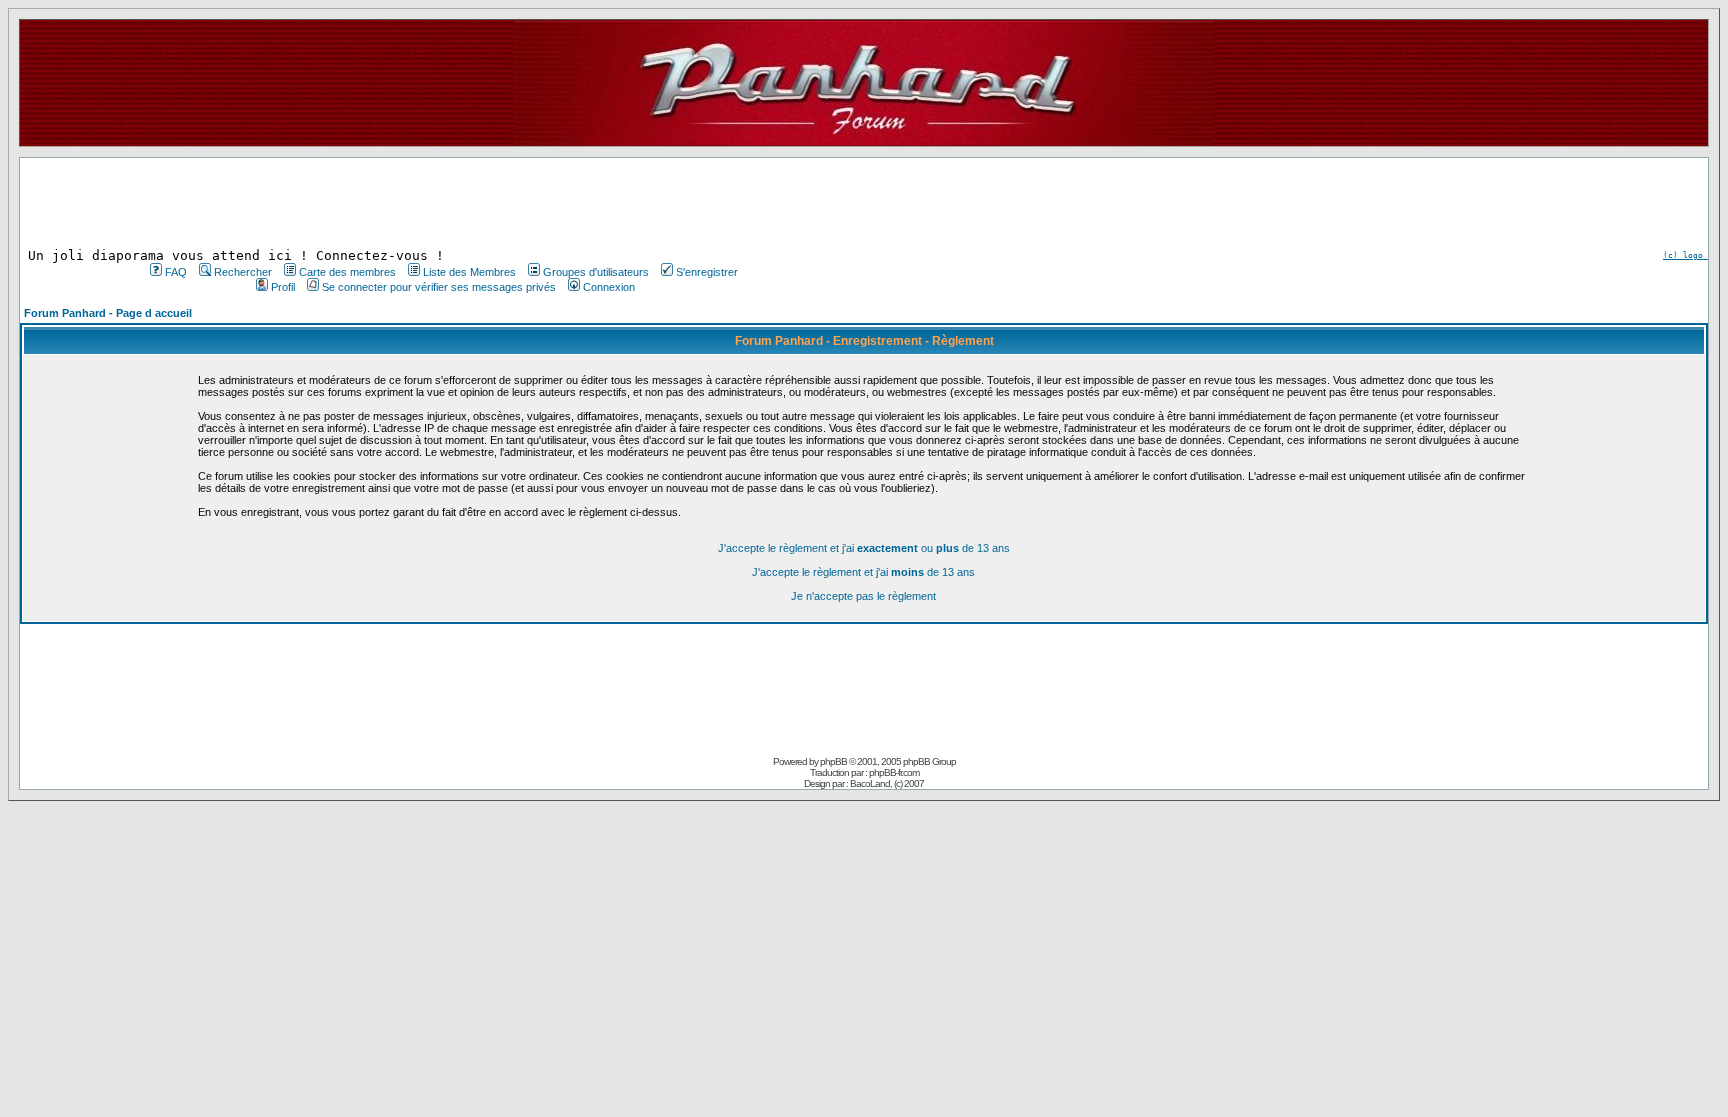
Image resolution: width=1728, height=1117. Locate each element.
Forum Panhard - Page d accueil (108, 313)
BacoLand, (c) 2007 (887, 783)
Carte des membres (347, 272)
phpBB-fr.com (894, 772)
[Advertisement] (442, 203)
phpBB (833, 761)
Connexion (609, 287)
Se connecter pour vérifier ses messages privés (439, 287)
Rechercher (243, 272)
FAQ (176, 272)
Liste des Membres (469, 272)
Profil (283, 287)
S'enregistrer (707, 272)
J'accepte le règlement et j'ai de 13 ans (863, 572)
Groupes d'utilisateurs (596, 272)
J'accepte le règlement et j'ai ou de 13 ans (864, 548)
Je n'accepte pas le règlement (863, 596)
